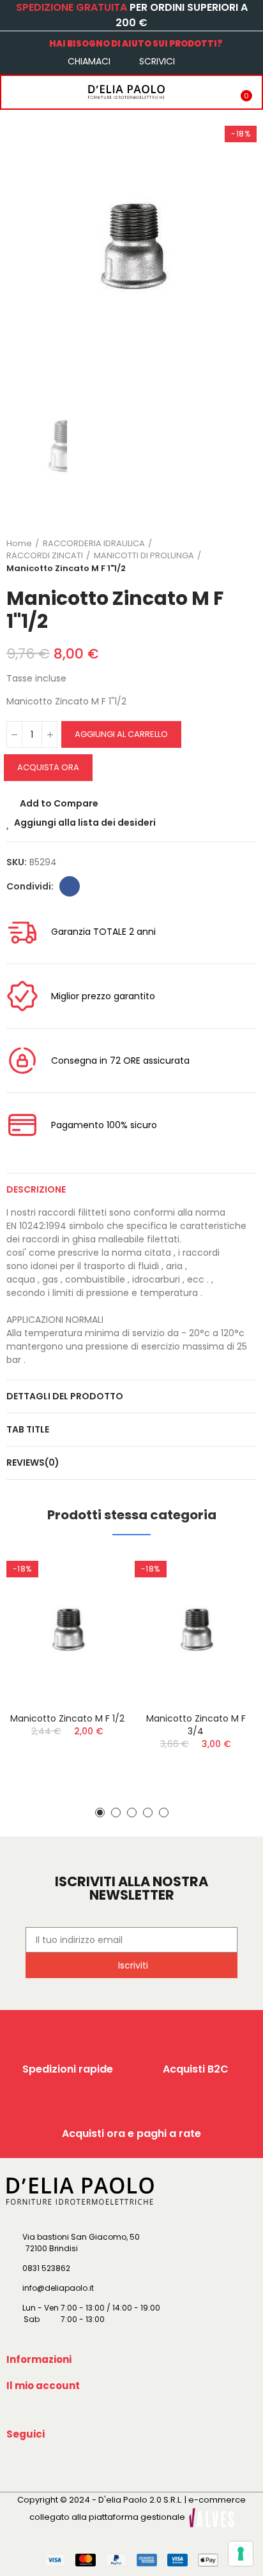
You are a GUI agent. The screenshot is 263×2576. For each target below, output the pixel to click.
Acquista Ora (48, 767)
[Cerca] (40, 92)
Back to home (231, 556)
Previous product (215, 556)
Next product (247, 556)
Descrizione (36, 1189)
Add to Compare (59, 803)
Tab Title (28, 1429)
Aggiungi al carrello (121, 734)
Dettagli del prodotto (65, 1396)
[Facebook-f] (19, 2464)
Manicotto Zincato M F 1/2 (67, 1718)
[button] (100, 1813)
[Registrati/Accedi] (215, 92)
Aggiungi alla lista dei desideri (85, 823)
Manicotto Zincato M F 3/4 (196, 1725)
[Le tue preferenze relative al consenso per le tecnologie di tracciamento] (241, 2554)
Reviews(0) (33, 1463)
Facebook (70, 886)
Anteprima (96, 1625)
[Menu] (14, 92)
